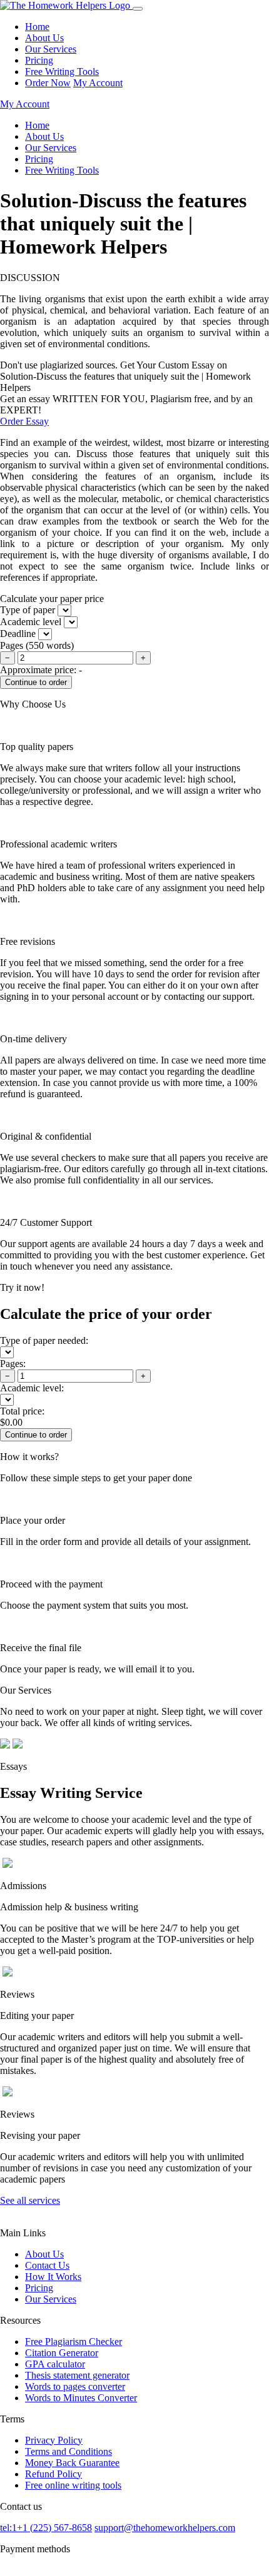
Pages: (13, 1364)
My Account (98, 83)
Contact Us (47, 2265)
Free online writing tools (73, 2485)
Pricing (39, 60)
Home (37, 27)
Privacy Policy (54, 2440)
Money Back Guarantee (72, 2463)
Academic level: (32, 1388)
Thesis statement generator (77, 2375)
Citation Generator (62, 2353)
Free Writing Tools (62, 72)
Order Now (48, 83)
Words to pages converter (75, 2386)
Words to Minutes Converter (81, 2398)
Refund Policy (53, 2474)
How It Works (53, 2277)
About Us (44, 38)
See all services (30, 2200)
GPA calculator (55, 2364)
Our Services (51, 49)
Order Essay (24, 421)
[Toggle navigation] (138, 9)
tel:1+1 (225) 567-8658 (46, 2528)
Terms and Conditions (69, 2451)
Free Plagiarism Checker (74, 2342)
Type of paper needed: (44, 1340)
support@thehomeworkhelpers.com (165, 2528)
